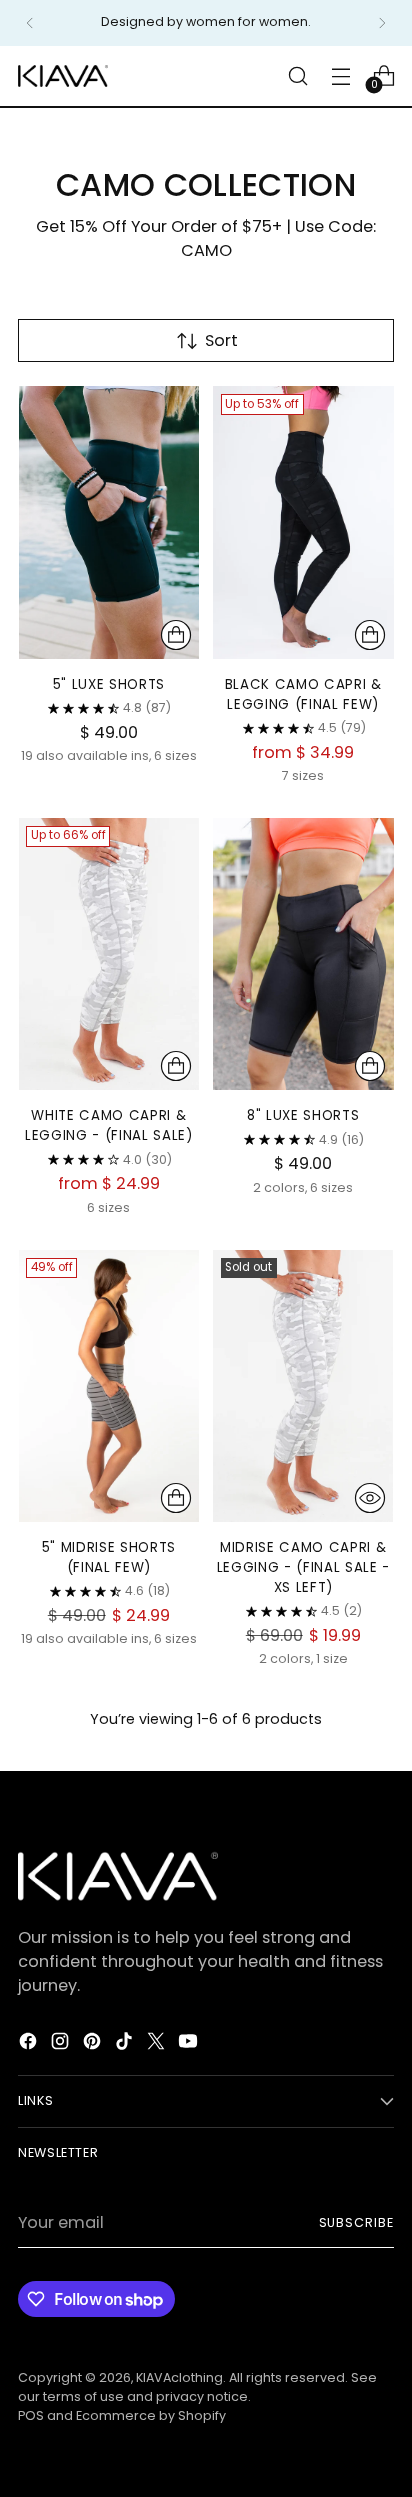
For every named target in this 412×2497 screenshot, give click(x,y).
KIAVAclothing (179, 2377)
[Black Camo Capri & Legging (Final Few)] (304, 522)
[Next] (382, 23)
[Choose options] (176, 635)
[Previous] (30, 23)
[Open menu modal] (340, 75)
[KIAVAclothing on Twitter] (158, 2044)
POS (31, 2415)
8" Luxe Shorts (303, 1115)
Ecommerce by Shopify (151, 2415)
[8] (304, 954)
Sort (221, 340)
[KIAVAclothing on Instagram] (62, 2044)
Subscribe (357, 2222)
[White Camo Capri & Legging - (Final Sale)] (109, 954)
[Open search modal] (297, 75)
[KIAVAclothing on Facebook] (30, 2044)
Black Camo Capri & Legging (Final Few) (303, 694)
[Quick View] (370, 1498)
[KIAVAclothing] (63, 76)
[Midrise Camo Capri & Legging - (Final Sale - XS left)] (304, 1386)
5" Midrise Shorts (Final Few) (109, 1557)
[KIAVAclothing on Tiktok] (126, 2044)
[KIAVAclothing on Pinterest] (94, 2044)
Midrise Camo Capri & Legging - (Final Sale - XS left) (303, 1567)
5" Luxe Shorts (109, 684)
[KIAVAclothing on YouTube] (190, 2044)
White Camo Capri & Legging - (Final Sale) (109, 1125)
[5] (109, 522)
